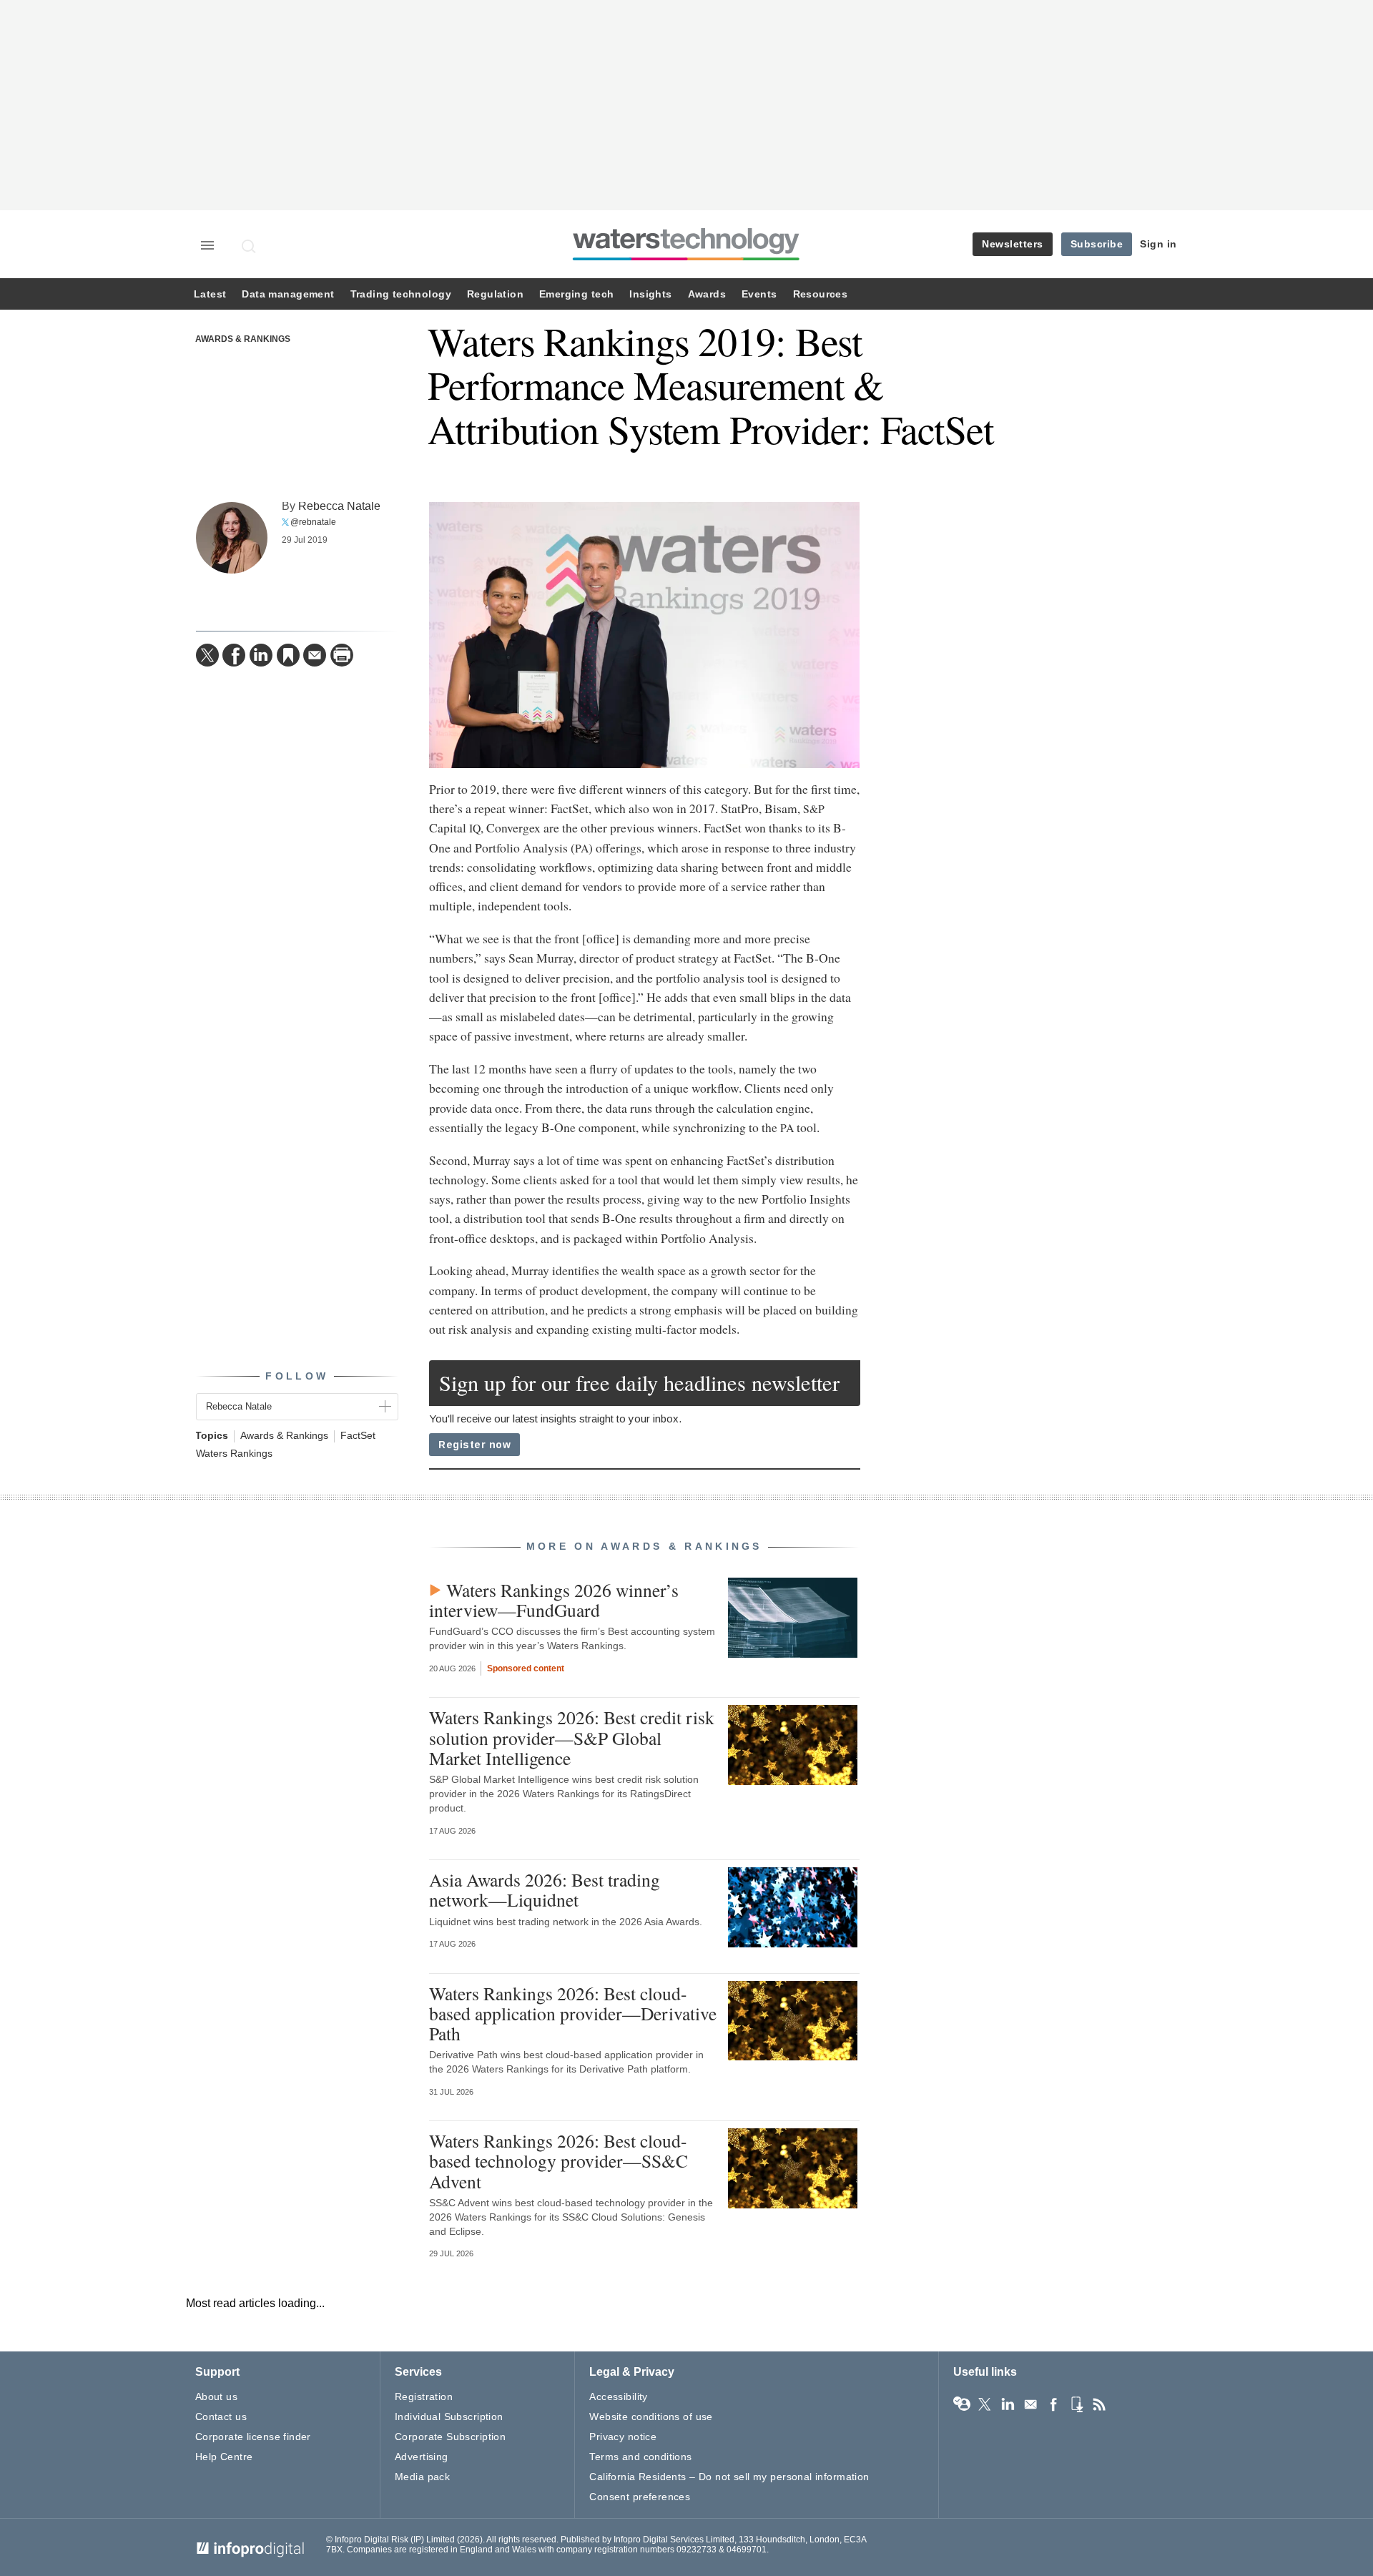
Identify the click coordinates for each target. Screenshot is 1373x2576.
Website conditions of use (651, 2417)
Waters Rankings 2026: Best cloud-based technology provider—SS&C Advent (558, 2160)
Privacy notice (623, 2437)
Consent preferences (640, 2497)
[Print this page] (342, 655)
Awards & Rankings (243, 339)
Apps (1076, 2404)
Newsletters (1013, 244)
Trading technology (401, 294)
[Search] (250, 246)
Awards (707, 294)
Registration (424, 2396)
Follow (297, 1376)
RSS (1099, 2404)
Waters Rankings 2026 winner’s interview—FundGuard (554, 1600)
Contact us (221, 2417)
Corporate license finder (253, 2437)
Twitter (985, 2404)
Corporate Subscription (450, 2437)
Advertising (422, 2457)
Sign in (1158, 244)
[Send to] (315, 655)
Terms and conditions (640, 2457)
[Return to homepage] (686, 260)
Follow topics (962, 2404)
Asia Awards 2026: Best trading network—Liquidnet (545, 1889)
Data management (288, 294)
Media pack (422, 2477)
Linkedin (1008, 2404)
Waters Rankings (234, 1454)
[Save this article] (288, 655)
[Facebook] (234, 655)
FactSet (358, 1436)
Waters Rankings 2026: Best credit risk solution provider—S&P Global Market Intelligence (572, 1737)
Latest (210, 294)
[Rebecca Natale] (232, 538)
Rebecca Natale (339, 506)
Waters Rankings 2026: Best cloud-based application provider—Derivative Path (573, 2013)
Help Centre (224, 2457)
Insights (650, 294)
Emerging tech (576, 294)
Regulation (495, 294)
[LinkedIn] (261, 655)
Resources (821, 294)
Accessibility (618, 2396)
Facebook (1053, 2404)
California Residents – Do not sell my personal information (729, 2477)
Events (759, 294)
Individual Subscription (449, 2417)
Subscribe (1097, 244)
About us (216, 2396)
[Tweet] (207, 655)
